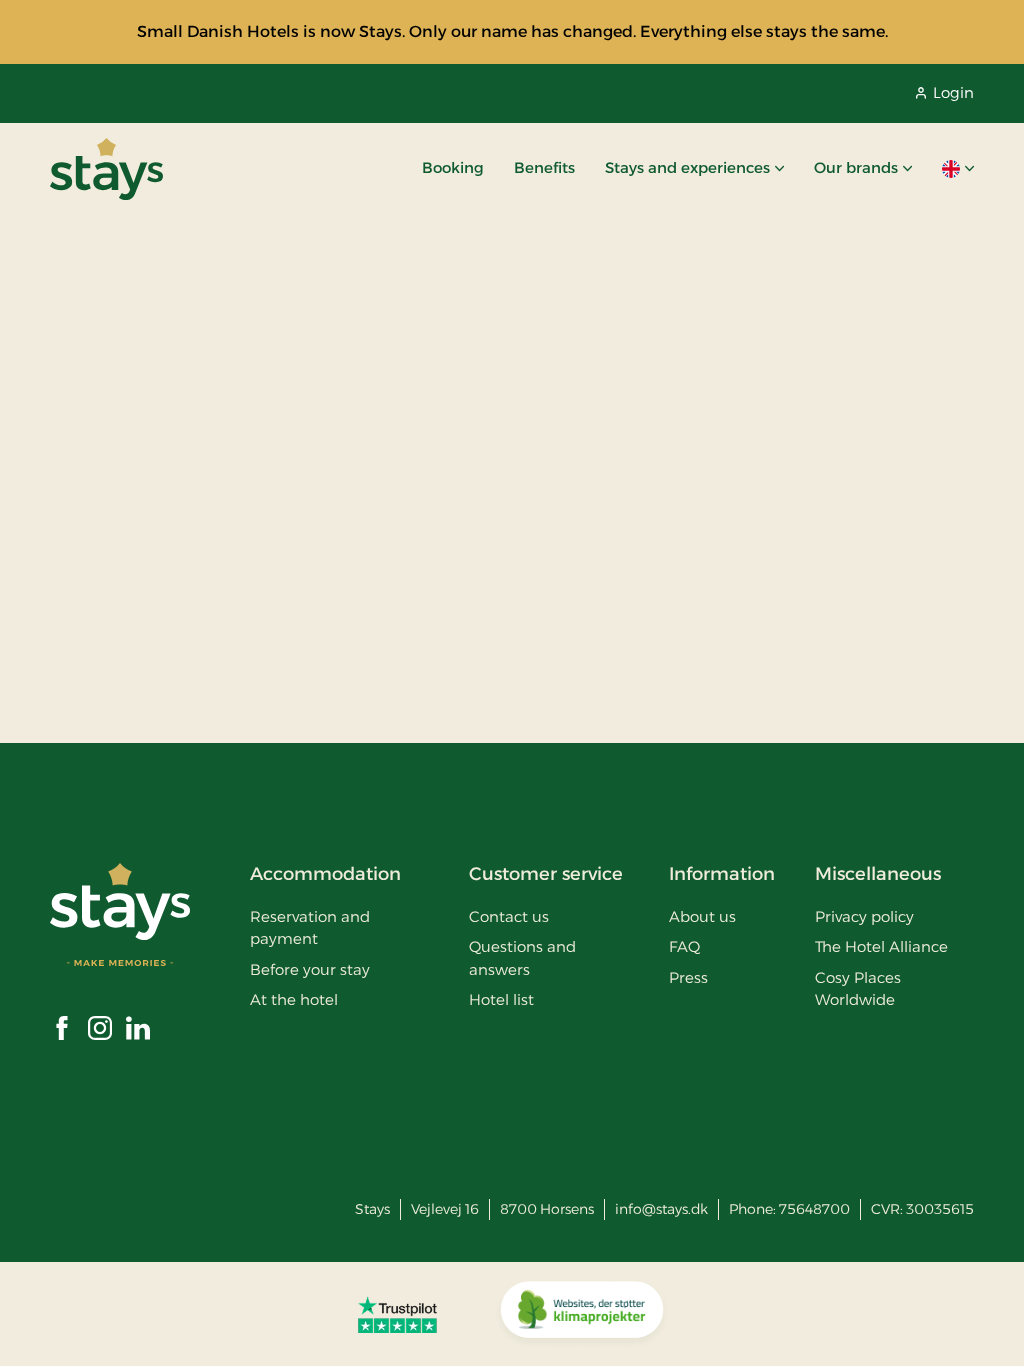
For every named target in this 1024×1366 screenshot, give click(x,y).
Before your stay (310, 969)
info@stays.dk (661, 1209)
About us (702, 916)
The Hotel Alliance (881, 946)
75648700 (814, 1209)
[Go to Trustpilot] (397, 1314)
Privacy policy (864, 916)
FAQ (684, 946)
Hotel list (501, 999)
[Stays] (106, 169)
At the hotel (294, 999)
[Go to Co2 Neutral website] (582, 1314)
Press (688, 977)
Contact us (509, 916)
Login (953, 92)
